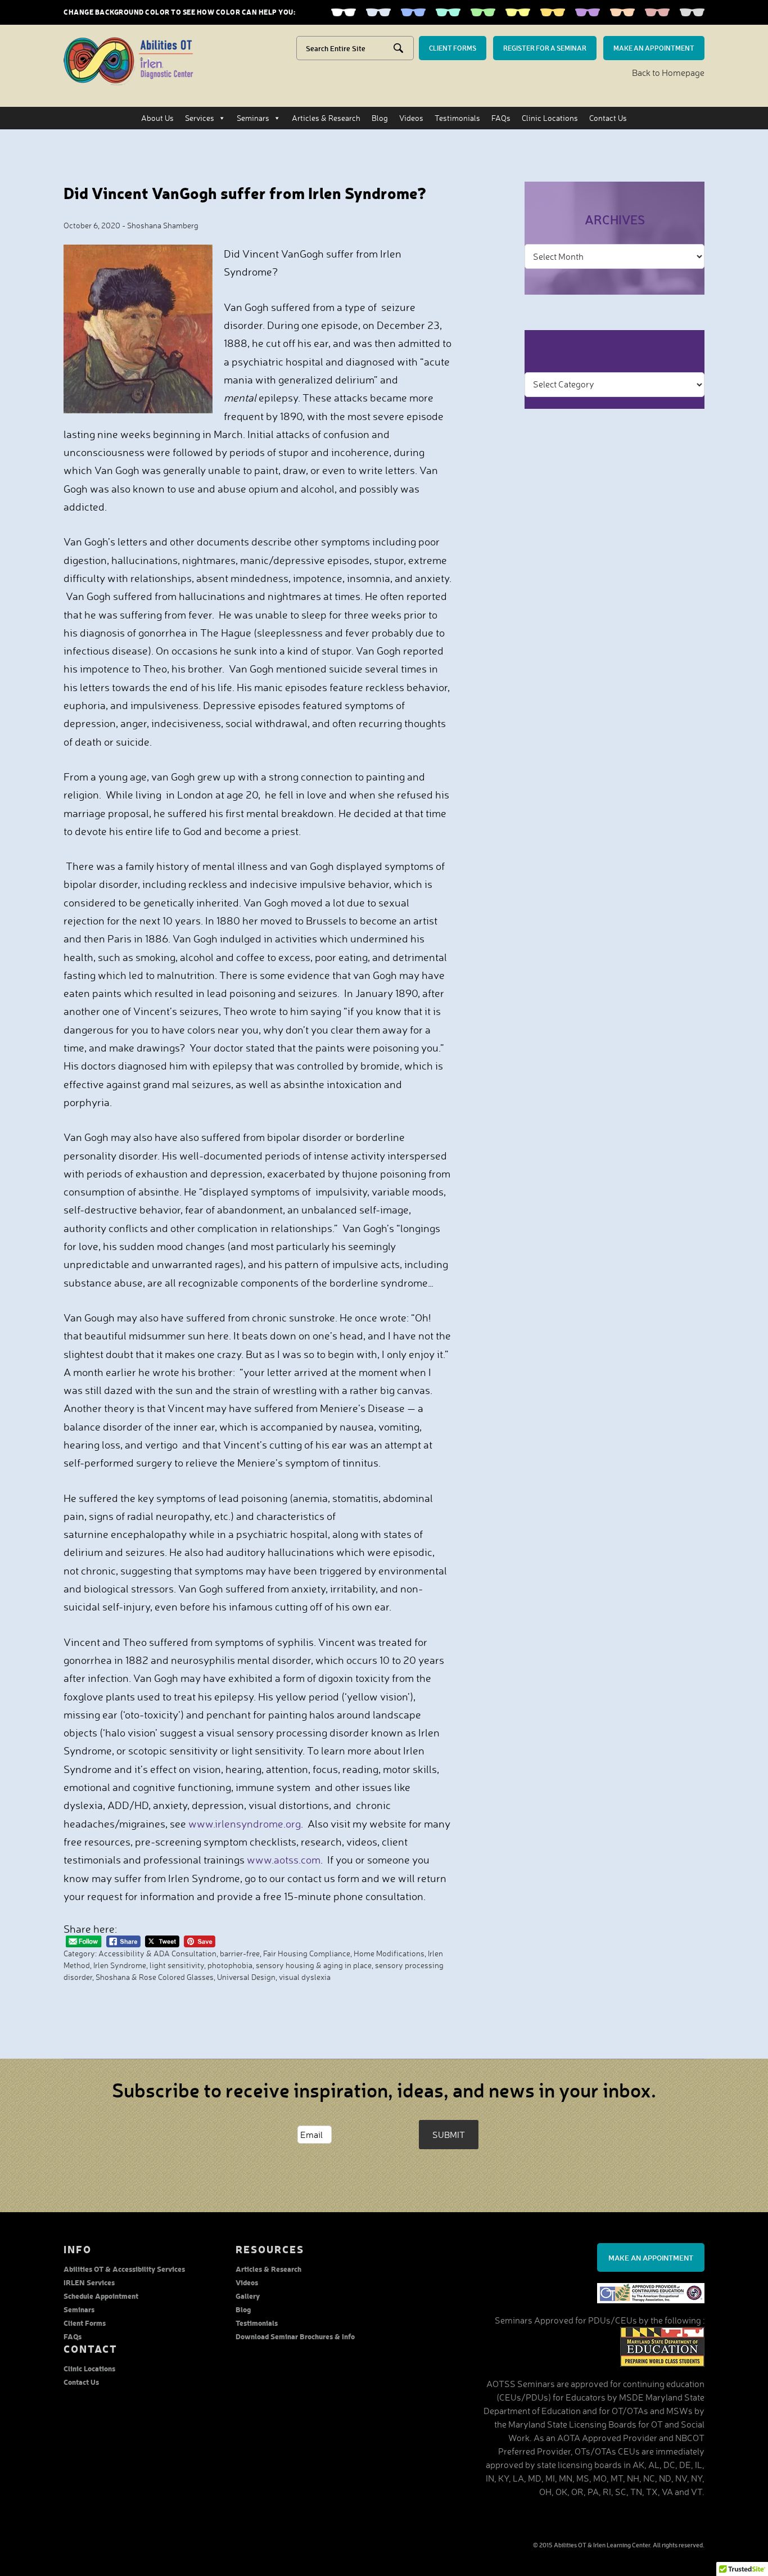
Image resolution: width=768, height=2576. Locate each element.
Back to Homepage (668, 73)
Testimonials (457, 118)
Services (200, 118)
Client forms (453, 48)
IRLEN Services (89, 2282)
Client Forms (85, 2323)
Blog (380, 118)
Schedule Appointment (101, 2296)
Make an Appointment (651, 2257)
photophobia (230, 1965)
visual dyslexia (305, 1977)
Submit (449, 2135)
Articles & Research (326, 118)
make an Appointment (654, 48)
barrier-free (240, 1953)
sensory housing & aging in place (314, 1965)
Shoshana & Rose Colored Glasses (155, 1977)
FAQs (501, 118)
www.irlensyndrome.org (245, 1824)
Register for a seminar (545, 48)
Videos (411, 118)
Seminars (253, 118)
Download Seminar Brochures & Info (295, 2336)
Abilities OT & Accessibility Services (124, 2269)
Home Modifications (389, 1953)
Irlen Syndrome (120, 1965)
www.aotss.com (284, 1860)
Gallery (248, 2296)
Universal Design (246, 1977)
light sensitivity (177, 1965)
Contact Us (608, 118)
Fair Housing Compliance (307, 1953)
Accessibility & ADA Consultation (157, 1953)
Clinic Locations (550, 118)
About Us (157, 118)
